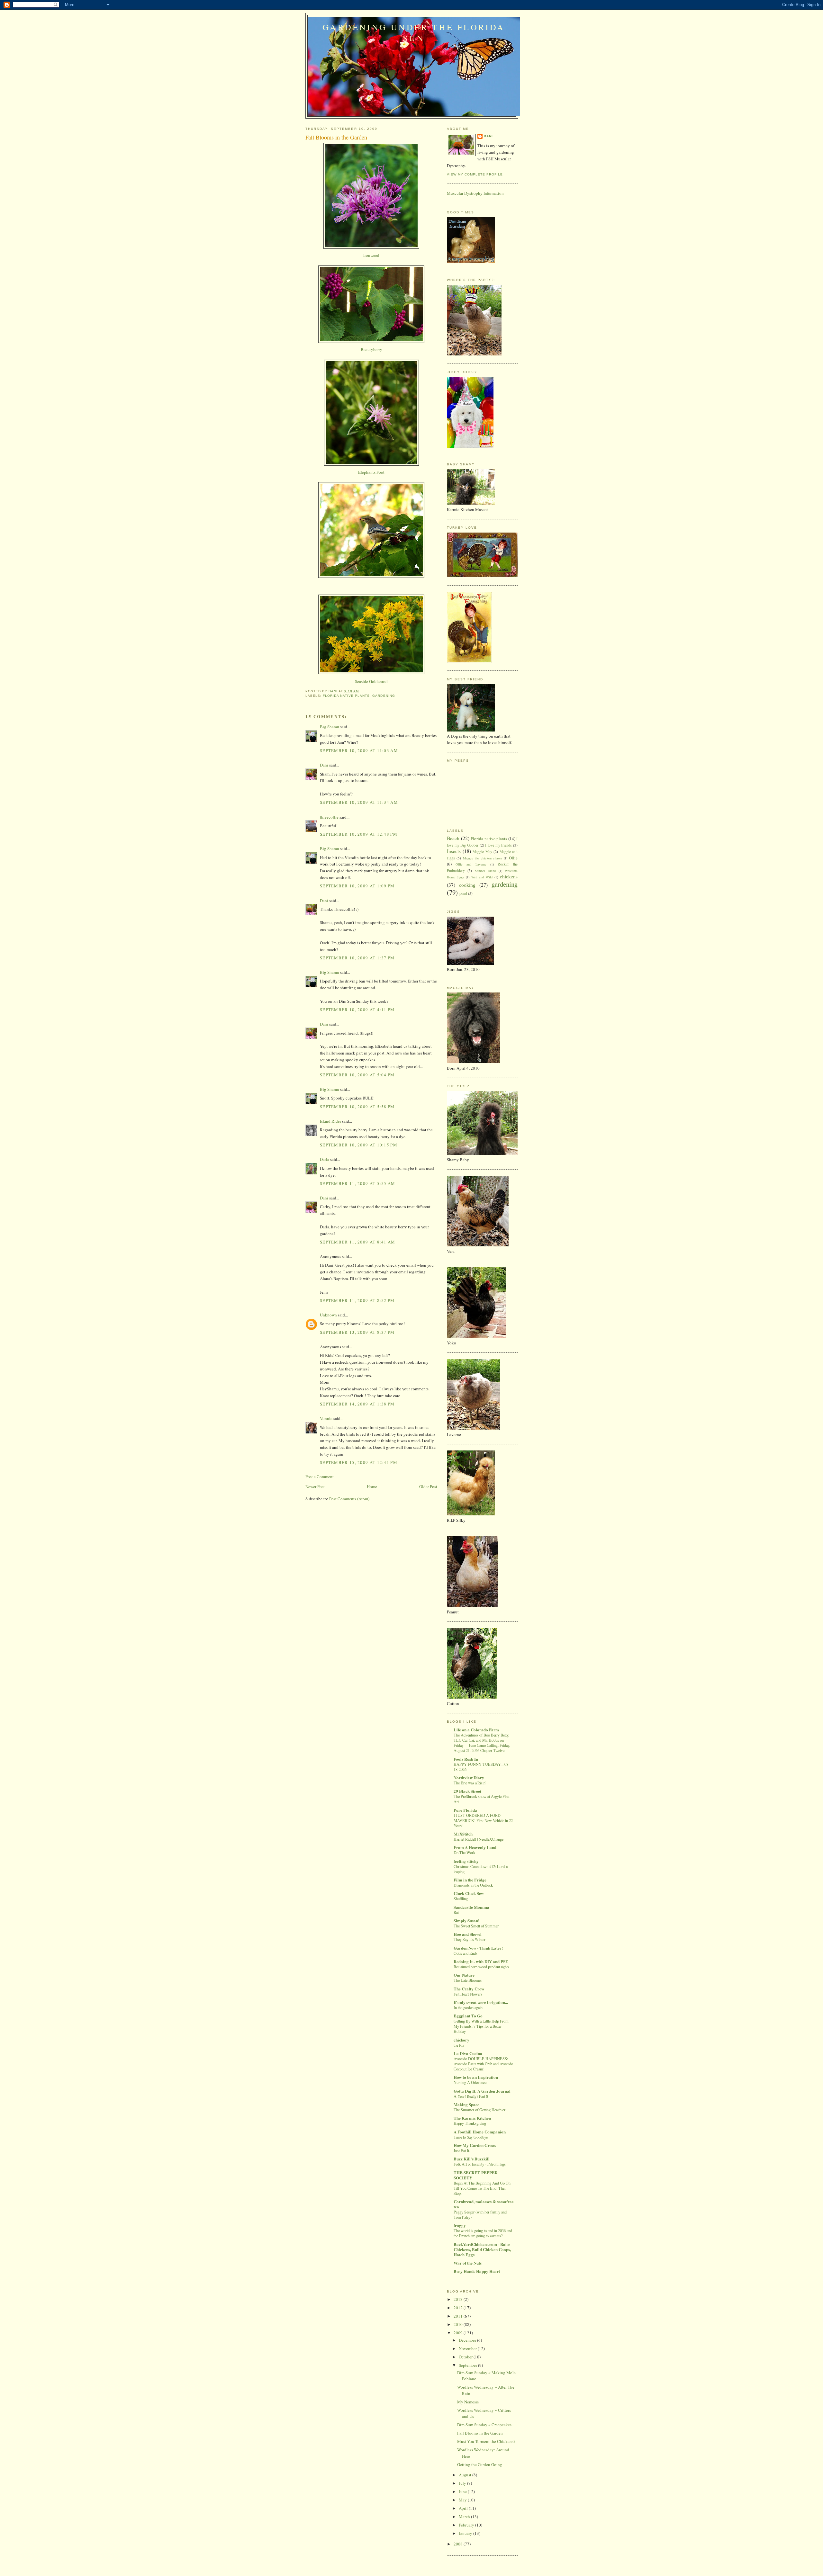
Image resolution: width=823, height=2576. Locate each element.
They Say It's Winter (470, 1939)
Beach (453, 838)
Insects (454, 851)
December (468, 2340)
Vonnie (326, 1418)
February (467, 2525)
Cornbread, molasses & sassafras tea (484, 2204)
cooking (467, 885)
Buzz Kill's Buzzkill (472, 2159)
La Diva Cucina (468, 2053)
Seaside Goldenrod (371, 681)
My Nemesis (468, 2402)
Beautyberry (371, 349)
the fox (459, 2045)
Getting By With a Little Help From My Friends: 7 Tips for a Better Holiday (481, 2026)
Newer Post (315, 1486)
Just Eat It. (462, 2150)
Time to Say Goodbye (471, 2137)
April (464, 2508)
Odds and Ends (466, 1953)
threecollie (329, 817)
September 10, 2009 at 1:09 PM (357, 886)
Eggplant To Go (468, 2016)
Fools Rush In (466, 1759)
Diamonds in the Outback (473, 1885)
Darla (325, 1159)
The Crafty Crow (469, 1989)
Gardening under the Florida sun (414, 32)
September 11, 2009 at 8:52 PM (357, 1300)
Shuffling (461, 1898)
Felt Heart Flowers (468, 1994)
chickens (509, 876)
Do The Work (464, 1853)
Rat (456, 1912)
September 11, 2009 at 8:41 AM (358, 1242)
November (468, 2348)
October (466, 2357)
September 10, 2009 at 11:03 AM (359, 750)
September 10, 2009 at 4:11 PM (357, 1010)
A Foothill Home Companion (480, 2132)
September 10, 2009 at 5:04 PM (357, 1075)
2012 (459, 2308)
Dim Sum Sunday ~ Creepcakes (484, 2425)
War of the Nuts (468, 2263)
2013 (459, 2299)
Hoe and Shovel (468, 1934)
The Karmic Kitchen (472, 2118)
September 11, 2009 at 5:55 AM (358, 1183)
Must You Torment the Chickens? (486, 2441)
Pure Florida (465, 1810)
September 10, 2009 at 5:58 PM (357, 1107)
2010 (459, 2324)
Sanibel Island (485, 871)
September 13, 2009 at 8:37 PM (357, 1332)
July (463, 2483)
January (466, 2533)
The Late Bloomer (468, 1980)
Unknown (328, 1315)
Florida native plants (346, 696)
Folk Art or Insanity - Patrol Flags (480, 2164)
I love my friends (498, 845)
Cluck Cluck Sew (469, 1893)
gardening (384, 696)
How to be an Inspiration (476, 2077)
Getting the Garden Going (480, 2464)
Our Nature (464, 1975)
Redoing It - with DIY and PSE (481, 1961)
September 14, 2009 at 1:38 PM (357, 1404)
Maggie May (482, 852)
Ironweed (371, 255)
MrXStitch (463, 1834)
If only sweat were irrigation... (481, 2002)
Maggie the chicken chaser (482, 858)
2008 (459, 2544)
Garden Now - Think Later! (478, 1948)
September (468, 2365)
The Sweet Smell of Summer (476, 1926)
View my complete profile (475, 174)
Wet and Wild (482, 877)
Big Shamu (330, 727)
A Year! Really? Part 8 (471, 2096)
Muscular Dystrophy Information (475, 193)
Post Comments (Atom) (349, 1499)
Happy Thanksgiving (470, 2123)
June (463, 2491)
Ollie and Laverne (471, 864)
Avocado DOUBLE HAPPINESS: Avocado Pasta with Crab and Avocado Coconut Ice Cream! (483, 2064)
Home (372, 1486)
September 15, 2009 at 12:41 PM (359, 1462)
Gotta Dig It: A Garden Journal (482, 2091)
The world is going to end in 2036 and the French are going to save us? (483, 2233)
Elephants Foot (371, 472)
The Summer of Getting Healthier (479, 2110)
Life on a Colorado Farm (476, 1730)
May (463, 2500)
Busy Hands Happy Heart (477, 2271)
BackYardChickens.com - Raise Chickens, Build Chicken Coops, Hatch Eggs (482, 2249)
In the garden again (468, 2007)
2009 (459, 2333)
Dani (324, 765)
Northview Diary (469, 1777)
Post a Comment (320, 1476)
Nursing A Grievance (470, 2082)
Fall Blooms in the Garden (480, 2433)
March (465, 2517)
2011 (459, 2316)
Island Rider (330, 1121)
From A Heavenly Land (475, 1847)
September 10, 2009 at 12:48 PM (359, 834)
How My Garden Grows (475, 2145)
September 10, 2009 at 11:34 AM (359, 802)
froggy (460, 2225)
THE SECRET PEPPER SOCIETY (476, 2175)
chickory (461, 2040)
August (466, 2475)
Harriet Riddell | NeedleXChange (479, 1839)
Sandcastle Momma (471, 1907)
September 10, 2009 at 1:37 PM (357, 958)
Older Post (428, 1486)
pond (463, 893)
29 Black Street (467, 1791)
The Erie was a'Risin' (470, 1783)
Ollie (513, 858)
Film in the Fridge (470, 1880)
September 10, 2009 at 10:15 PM (359, 1145)
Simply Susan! (466, 1921)
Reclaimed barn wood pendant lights (481, 1967)
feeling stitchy (466, 1861)
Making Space (466, 2104)
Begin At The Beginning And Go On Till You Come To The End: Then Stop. (482, 2188)
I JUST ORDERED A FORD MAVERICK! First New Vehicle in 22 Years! (483, 1820)
